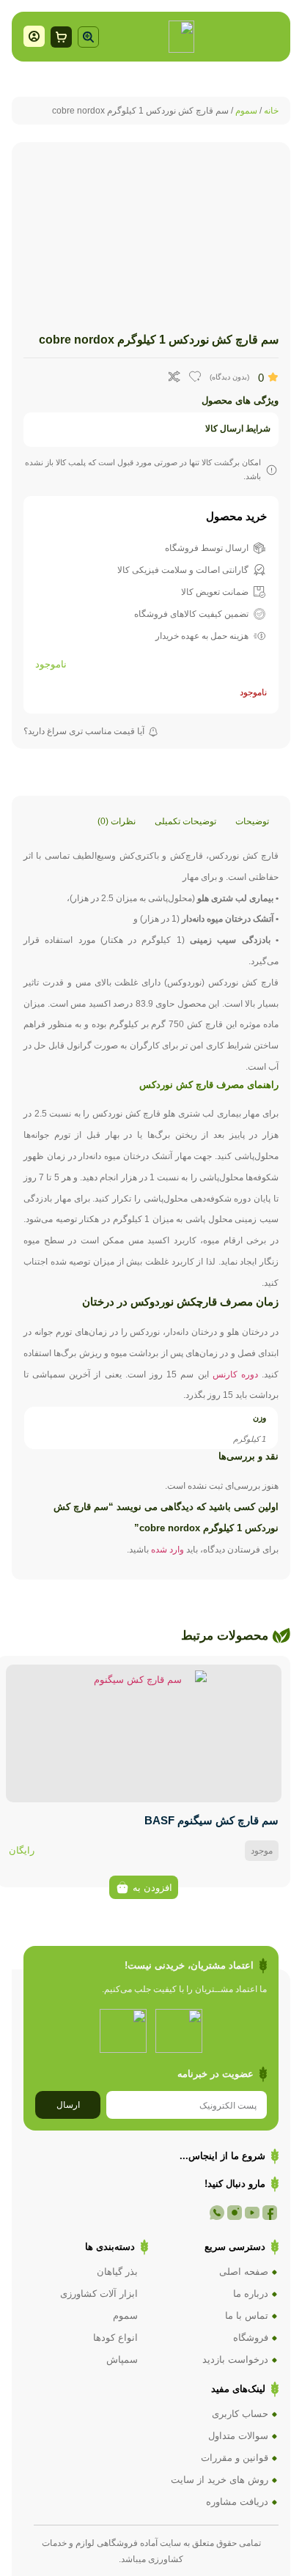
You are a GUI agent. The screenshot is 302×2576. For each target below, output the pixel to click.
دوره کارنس (235, 1374)
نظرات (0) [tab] (117, 821)
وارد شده (167, 1550)
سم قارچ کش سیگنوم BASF (211, 1820)
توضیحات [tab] (252, 821)
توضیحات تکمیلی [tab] (185, 821)
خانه (271, 111)
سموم (246, 111)
